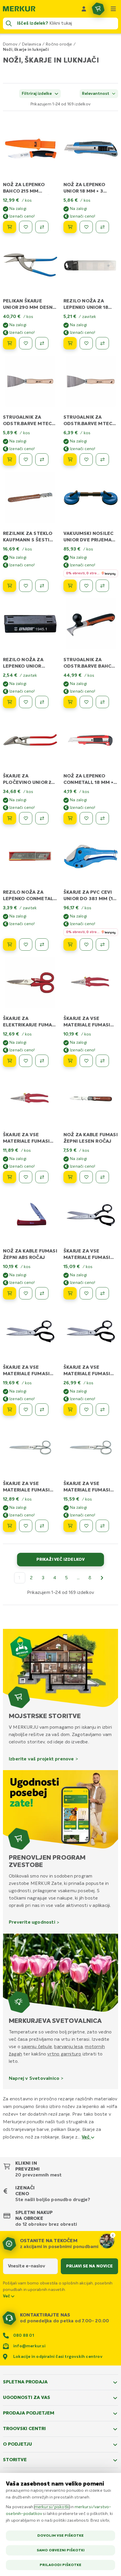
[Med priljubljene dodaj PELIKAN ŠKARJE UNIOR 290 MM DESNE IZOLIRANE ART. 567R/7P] (26, 343)
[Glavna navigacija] (113, 9)
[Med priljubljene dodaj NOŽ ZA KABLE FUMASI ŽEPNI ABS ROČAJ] (26, 1293)
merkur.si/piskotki (52, 2507)
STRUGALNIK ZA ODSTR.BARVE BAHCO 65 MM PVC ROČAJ (89, 666)
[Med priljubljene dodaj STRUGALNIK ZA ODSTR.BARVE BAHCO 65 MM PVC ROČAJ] (86, 702)
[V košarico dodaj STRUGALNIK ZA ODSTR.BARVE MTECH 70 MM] (70, 459)
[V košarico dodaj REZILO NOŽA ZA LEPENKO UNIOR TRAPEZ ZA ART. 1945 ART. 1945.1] (10, 702)
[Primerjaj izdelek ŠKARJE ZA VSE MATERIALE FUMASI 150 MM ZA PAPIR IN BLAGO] (42, 1526)
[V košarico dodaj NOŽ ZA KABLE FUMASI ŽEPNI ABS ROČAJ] (10, 1293)
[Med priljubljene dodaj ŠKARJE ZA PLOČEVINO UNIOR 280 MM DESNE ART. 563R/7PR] (26, 818)
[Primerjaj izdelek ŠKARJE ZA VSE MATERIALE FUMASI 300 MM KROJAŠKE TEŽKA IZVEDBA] (102, 1410)
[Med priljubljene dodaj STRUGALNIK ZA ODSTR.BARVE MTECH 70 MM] (86, 459)
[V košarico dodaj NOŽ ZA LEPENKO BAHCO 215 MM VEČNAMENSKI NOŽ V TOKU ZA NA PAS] (10, 227)
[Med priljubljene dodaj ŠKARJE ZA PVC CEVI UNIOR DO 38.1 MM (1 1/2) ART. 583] (86, 944)
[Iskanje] (9, 23)
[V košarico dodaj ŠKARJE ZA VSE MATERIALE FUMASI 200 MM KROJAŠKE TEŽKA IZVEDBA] (70, 1293)
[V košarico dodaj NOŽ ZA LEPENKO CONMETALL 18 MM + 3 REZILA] (70, 818)
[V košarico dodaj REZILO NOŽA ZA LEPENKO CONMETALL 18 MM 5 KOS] (10, 944)
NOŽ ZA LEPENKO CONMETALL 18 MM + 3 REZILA (91, 783)
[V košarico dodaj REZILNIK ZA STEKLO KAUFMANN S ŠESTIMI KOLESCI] (10, 586)
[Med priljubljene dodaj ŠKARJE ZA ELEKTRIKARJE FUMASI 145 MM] (26, 1061)
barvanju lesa (68, 2047)
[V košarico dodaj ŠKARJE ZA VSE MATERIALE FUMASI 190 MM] (10, 1177)
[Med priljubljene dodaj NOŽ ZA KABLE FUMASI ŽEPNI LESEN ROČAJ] (86, 1177)
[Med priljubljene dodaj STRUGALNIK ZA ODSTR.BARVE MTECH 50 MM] (26, 459)
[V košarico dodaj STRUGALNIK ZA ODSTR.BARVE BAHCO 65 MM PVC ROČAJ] (70, 702)
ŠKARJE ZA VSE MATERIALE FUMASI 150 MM (87, 1025)
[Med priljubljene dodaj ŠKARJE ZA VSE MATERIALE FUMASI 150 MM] (86, 1061)
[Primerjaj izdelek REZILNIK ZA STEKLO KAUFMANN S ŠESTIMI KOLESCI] (42, 586)
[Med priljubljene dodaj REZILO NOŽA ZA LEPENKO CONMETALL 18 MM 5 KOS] (26, 944)
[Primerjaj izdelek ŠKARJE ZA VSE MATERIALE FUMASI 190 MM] (42, 1177)
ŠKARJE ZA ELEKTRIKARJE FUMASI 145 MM (30, 1025)
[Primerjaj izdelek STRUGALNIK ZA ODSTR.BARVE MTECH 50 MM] (42, 459)
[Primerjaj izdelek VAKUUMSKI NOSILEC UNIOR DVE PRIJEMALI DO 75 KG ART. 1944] (102, 586)
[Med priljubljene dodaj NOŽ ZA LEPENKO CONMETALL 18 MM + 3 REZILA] (86, 818)
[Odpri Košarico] (98, 9)
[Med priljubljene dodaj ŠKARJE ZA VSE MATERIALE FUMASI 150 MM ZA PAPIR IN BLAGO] (26, 1526)
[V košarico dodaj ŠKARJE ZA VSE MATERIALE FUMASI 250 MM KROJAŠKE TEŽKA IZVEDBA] (10, 1410)
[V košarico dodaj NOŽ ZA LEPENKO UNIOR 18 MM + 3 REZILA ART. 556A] (70, 227)
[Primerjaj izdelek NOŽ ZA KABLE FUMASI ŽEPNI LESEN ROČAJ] (102, 1177)
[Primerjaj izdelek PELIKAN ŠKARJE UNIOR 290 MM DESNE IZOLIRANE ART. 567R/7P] (42, 343)
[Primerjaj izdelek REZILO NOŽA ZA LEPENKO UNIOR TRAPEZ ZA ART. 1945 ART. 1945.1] (42, 702)
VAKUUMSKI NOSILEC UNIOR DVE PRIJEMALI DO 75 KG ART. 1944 (90, 540)
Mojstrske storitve (45, 1716)
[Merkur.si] (19, 9)
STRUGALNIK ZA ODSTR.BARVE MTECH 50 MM (29, 424)
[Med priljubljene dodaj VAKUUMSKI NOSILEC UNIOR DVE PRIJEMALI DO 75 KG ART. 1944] (86, 586)
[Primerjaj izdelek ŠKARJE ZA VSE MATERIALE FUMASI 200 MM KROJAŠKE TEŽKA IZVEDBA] (102, 1293)
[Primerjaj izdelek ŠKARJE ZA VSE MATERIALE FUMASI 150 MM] (102, 1061)
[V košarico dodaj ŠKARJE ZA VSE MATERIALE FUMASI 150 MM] (70, 1061)
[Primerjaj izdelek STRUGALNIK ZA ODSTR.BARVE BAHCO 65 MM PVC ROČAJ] (102, 702)
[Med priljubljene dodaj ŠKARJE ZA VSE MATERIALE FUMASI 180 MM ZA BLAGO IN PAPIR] (86, 1526)
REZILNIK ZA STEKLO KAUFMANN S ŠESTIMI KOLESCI (29, 540)
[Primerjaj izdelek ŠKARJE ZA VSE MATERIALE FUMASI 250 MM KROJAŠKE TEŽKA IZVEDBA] (42, 1410)
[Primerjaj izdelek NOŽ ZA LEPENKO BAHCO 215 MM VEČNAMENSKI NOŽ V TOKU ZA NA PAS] (42, 227)
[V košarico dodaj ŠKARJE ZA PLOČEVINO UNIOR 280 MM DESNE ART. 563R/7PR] (10, 818)
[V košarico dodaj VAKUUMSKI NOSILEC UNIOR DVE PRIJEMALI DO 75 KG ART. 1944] (70, 586)
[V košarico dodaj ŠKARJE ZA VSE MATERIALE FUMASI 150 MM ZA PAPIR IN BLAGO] (10, 1526)
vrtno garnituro (64, 2054)
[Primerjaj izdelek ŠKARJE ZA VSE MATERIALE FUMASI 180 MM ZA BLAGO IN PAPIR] (102, 1526)
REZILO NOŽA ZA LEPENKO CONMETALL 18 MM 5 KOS (29, 899)
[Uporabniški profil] (84, 9)
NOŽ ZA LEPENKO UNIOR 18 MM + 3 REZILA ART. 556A (84, 191)
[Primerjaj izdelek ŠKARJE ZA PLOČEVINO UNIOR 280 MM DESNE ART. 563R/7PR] (42, 818)
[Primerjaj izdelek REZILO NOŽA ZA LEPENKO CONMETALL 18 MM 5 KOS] (42, 944)
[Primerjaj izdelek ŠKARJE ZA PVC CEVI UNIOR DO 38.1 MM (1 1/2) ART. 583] (102, 944)
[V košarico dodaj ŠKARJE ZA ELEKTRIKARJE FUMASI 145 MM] (10, 1061)
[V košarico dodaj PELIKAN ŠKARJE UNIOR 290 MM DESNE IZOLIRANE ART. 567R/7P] (10, 343)
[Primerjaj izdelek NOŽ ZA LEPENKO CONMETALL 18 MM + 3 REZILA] (102, 818)
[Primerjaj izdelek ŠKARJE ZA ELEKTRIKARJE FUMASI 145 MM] (42, 1061)
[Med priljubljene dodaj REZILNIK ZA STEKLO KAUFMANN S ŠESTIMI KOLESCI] (26, 586)
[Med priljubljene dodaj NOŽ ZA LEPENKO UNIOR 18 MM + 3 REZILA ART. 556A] (86, 227)
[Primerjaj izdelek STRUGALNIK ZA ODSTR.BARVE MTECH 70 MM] (102, 459)
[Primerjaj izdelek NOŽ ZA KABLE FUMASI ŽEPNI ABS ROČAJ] (42, 1293)
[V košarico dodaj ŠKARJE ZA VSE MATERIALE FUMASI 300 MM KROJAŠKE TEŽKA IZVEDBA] (70, 1410)
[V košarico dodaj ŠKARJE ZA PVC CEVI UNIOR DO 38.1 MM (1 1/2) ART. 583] (70, 944)
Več (86, 2137)
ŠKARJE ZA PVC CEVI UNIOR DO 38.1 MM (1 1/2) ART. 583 (88, 899)
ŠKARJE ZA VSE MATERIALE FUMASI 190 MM (26, 1141)
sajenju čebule (37, 2047)
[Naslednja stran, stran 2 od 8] (102, 1578)
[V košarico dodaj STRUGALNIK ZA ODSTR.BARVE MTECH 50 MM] (10, 459)
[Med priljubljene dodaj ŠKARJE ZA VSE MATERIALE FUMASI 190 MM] (26, 1177)
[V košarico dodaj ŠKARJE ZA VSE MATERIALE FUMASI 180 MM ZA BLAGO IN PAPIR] (70, 1526)
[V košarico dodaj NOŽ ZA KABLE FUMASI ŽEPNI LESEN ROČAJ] (70, 1177)
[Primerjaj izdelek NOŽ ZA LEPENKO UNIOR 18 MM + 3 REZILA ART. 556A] (102, 227)
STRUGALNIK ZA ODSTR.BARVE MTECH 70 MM (90, 424)
